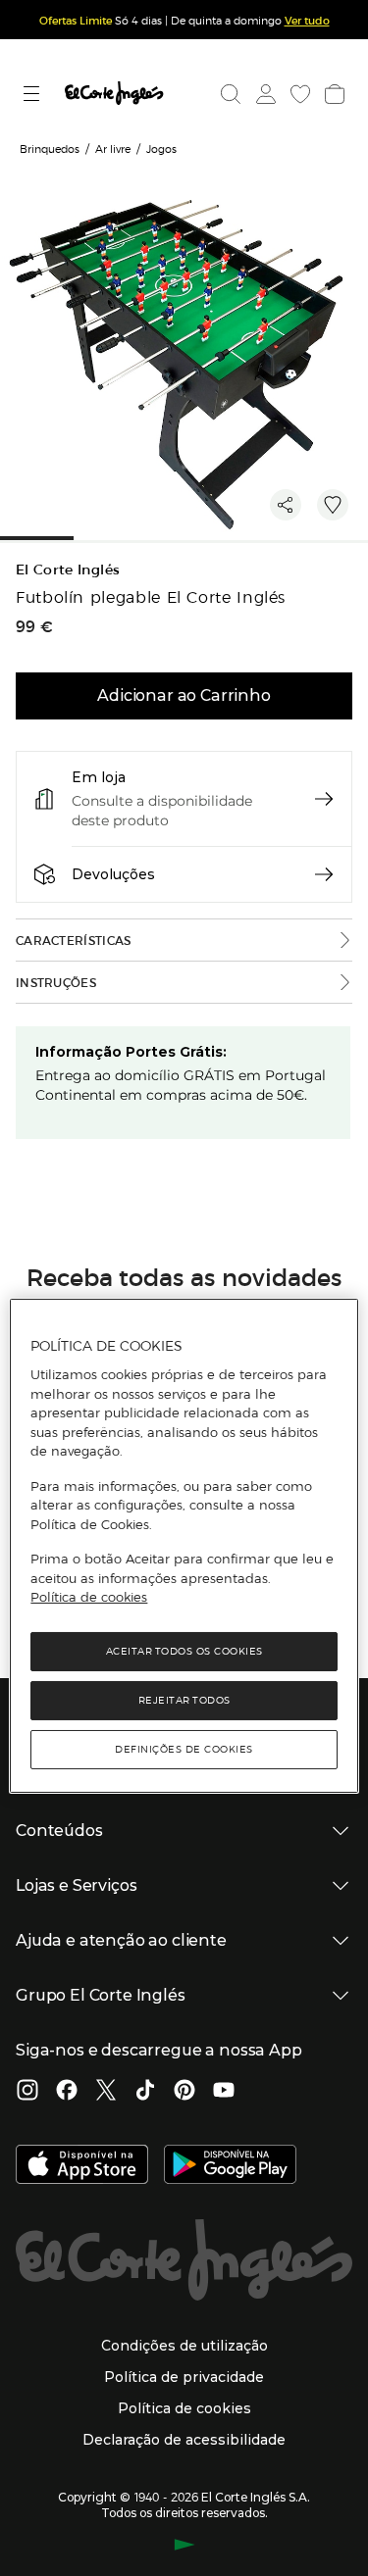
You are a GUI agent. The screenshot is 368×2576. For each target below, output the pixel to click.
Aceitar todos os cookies (184, 1651)
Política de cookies (89, 1597)
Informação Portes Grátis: (131, 1052)
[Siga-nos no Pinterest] (184, 2092)
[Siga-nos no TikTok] (145, 2092)
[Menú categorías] (34, 94)
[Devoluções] (324, 874)
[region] (184, 1546)
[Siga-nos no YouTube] (224, 2092)
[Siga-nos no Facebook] (67, 2092)
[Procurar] (231, 94)
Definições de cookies (184, 1749)
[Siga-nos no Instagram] (27, 2092)
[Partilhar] (286, 505)
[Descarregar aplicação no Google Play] (230, 2166)
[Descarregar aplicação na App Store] (82, 2166)
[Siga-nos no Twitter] (106, 2092)
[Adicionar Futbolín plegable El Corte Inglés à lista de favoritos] (333, 505)
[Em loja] (324, 799)
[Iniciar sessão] (264, 94)
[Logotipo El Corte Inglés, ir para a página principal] (114, 94)
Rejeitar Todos (184, 1700)
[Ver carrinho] (333, 94)
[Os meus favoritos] (298, 94)
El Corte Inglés (68, 570)
